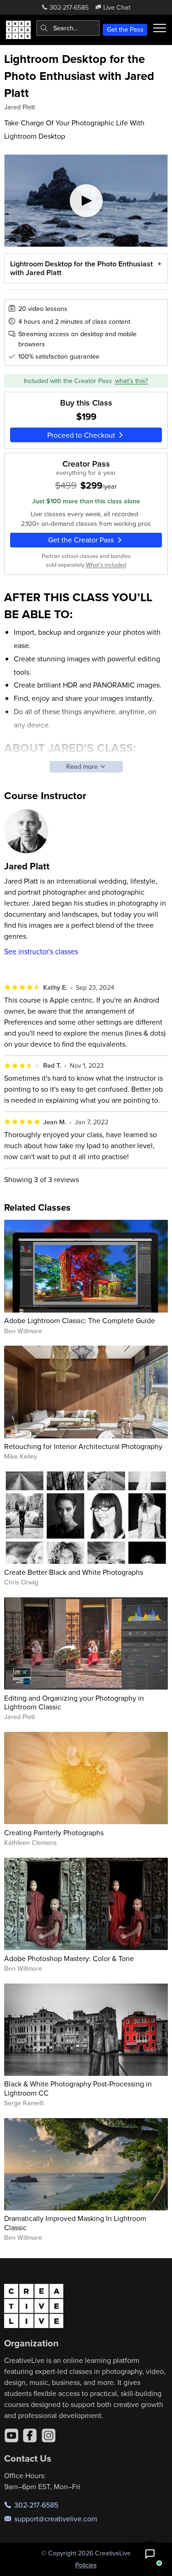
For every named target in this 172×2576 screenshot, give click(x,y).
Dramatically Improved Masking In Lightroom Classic (75, 2223)
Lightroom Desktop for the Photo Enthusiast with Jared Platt (81, 268)
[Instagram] (49, 2435)
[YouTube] (11, 2435)
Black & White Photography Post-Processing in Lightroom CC (78, 2088)
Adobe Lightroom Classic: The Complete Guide (80, 1320)
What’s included (106, 564)
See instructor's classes (41, 951)
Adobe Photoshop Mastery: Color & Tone (69, 1958)
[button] (150, 2554)
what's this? (132, 381)
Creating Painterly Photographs (54, 1832)
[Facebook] (30, 2435)
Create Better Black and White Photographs (74, 1572)
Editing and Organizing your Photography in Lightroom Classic (74, 1702)
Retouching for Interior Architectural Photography (83, 1446)
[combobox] (68, 28)
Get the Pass (125, 29)
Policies (86, 2565)
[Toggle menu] (160, 28)
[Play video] (86, 201)
